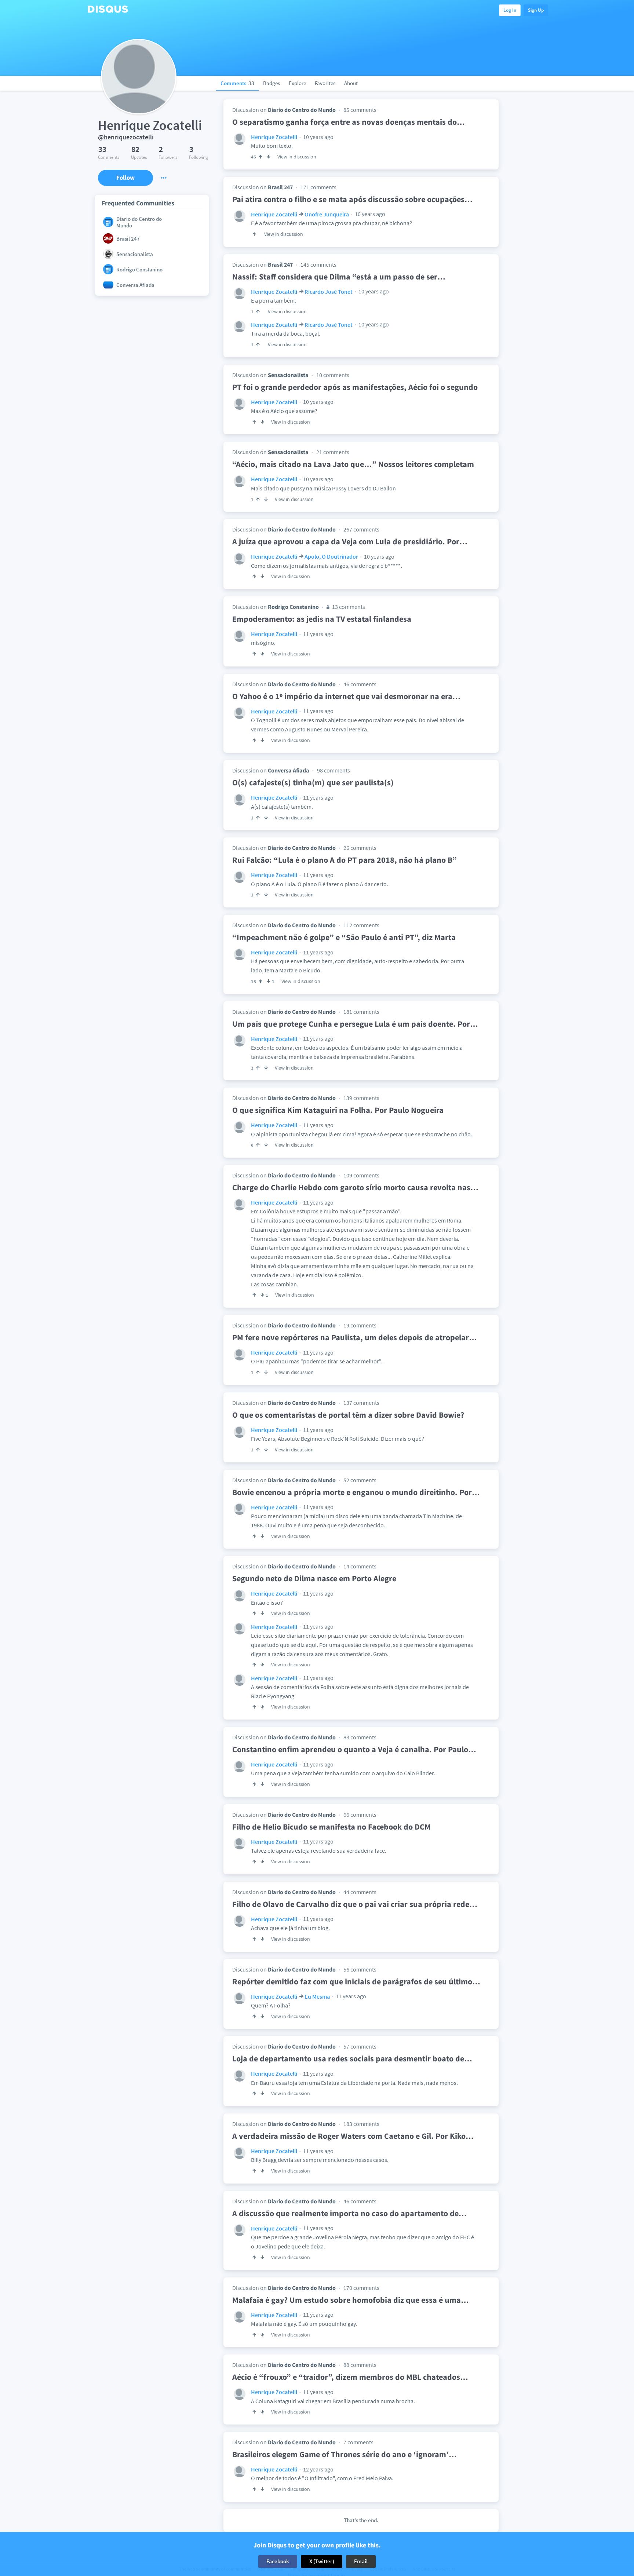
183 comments (361, 2124)
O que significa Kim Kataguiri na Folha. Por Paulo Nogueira (338, 1110)
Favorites (325, 83)
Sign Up (536, 10)
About (351, 83)
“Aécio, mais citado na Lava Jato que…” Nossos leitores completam (353, 464)
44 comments (360, 1892)
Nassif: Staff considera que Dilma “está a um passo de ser (339, 277)
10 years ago (318, 137)
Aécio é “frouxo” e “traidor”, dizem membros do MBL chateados (350, 2377)
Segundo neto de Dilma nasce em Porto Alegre (314, 1578)
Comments (237, 83)
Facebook (278, 2561)
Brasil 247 (280, 187)
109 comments (361, 1175)
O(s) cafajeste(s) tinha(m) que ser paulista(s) (313, 782)
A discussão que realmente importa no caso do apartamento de (349, 2213)
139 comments (361, 1098)
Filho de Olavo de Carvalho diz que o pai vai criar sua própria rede (355, 1904)
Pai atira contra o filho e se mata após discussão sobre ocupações (352, 199)
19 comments (360, 1325)
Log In (510, 10)
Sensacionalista (288, 375)
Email (361, 2561)
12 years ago (318, 2469)
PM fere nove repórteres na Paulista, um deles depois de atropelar (355, 1337)
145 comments (318, 264)
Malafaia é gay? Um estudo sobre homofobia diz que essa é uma (351, 2300)
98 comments (334, 770)
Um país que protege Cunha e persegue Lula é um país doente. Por (355, 1024)
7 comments (358, 2442)
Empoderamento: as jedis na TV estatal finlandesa (322, 619)
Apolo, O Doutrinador (331, 556)
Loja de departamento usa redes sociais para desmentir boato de (352, 2058)
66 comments (360, 1815)
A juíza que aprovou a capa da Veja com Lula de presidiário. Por (350, 541)
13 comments (348, 607)
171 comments (318, 187)
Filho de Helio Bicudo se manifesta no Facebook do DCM (331, 1827)
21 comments (333, 452)
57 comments (360, 2046)
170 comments (361, 2288)
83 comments (360, 1737)
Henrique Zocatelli (274, 137)
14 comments (360, 1566)
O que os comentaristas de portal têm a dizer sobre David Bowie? (348, 1415)
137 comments (361, 1403)
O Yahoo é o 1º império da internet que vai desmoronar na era (346, 696)
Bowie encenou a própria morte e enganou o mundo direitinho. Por (356, 1492)
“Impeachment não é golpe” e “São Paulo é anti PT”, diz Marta (344, 937)
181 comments (361, 1012)
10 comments (333, 375)
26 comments (360, 848)
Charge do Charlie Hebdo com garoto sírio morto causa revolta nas (355, 1187)
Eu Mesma (317, 1996)
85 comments (360, 110)
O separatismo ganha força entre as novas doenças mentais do (349, 122)
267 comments (361, 529)
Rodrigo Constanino (293, 607)
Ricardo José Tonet (329, 292)
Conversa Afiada (289, 770)
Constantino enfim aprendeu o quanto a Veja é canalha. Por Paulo (354, 1749)
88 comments (360, 2365)
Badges (272, 83)
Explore (297, 83)
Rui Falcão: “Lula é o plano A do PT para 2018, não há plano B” (345, 860)
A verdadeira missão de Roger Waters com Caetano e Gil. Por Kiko (353, 2136)
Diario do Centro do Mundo (302, 110)
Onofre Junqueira (327, 214)
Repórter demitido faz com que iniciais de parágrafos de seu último (356, 1981)
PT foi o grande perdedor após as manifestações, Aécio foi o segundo (355, 387)
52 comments (360, 1480)
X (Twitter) (322, 2561)
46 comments (360, 684)
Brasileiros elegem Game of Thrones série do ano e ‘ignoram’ (345, 2454)
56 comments (360, 1969)
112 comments (361, 925)
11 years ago (318, 634)
